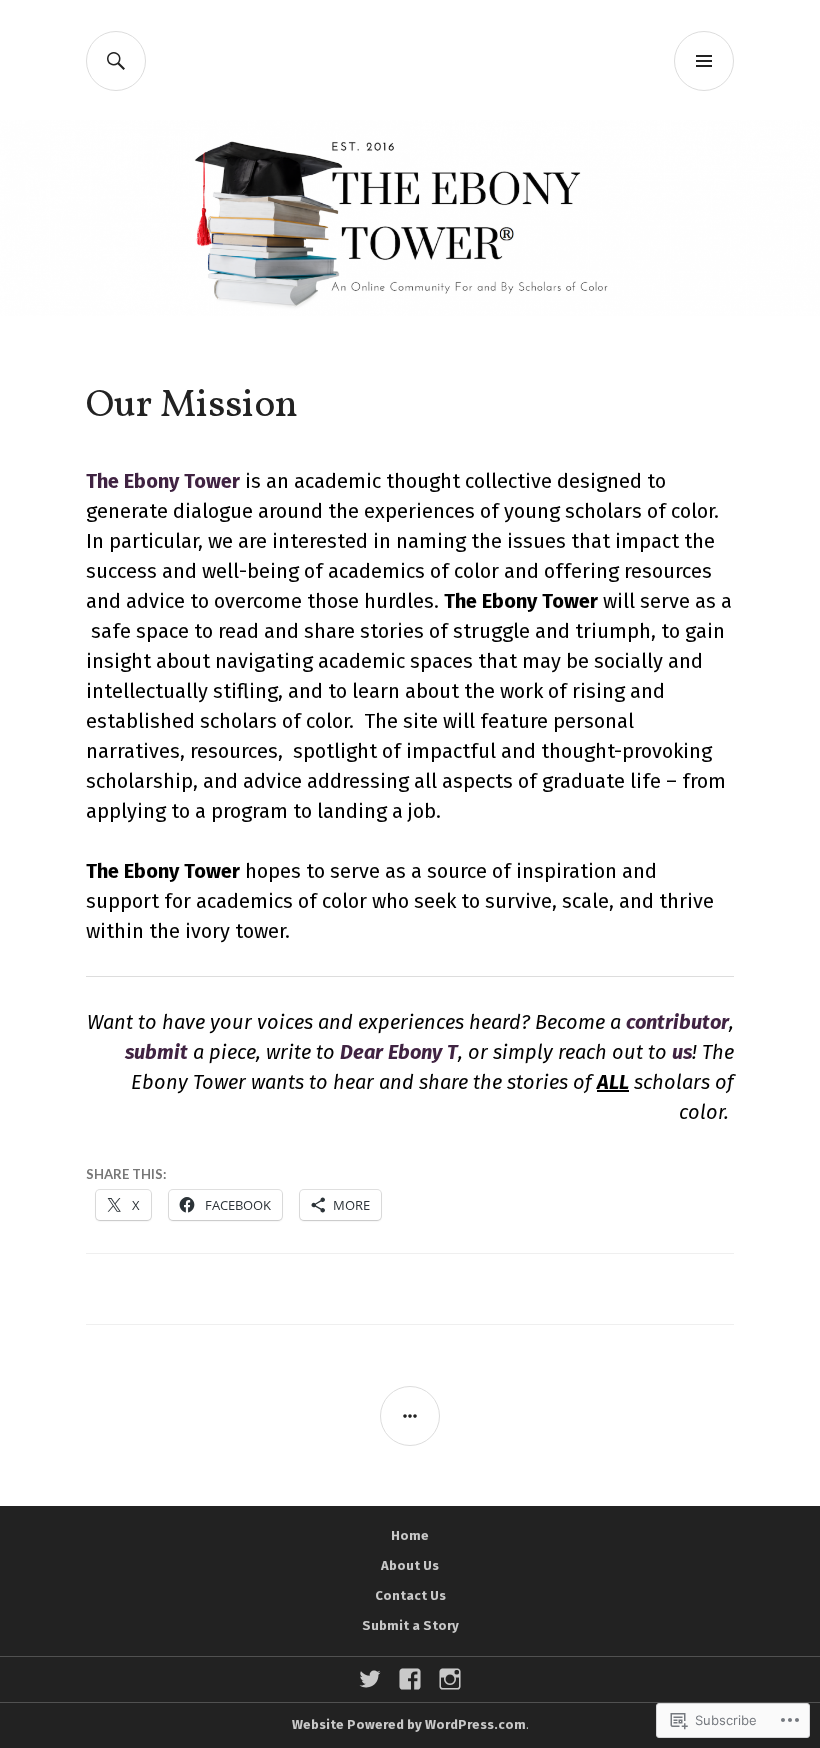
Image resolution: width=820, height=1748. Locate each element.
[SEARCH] (116, 61)
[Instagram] (450, 1679)
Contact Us (410, 1595)
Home (410, 1535)
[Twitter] (370, 1679)
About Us (410, 1565)
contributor (677, 1022)
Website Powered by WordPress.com (409, 1724)
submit (156, 1052)
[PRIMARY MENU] (704, 61)
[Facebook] (410, 1679)
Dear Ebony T (399, 1052)
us (682, 1052)
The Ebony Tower (163, 481)
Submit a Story (410, 1625)
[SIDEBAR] (410, 1416)
